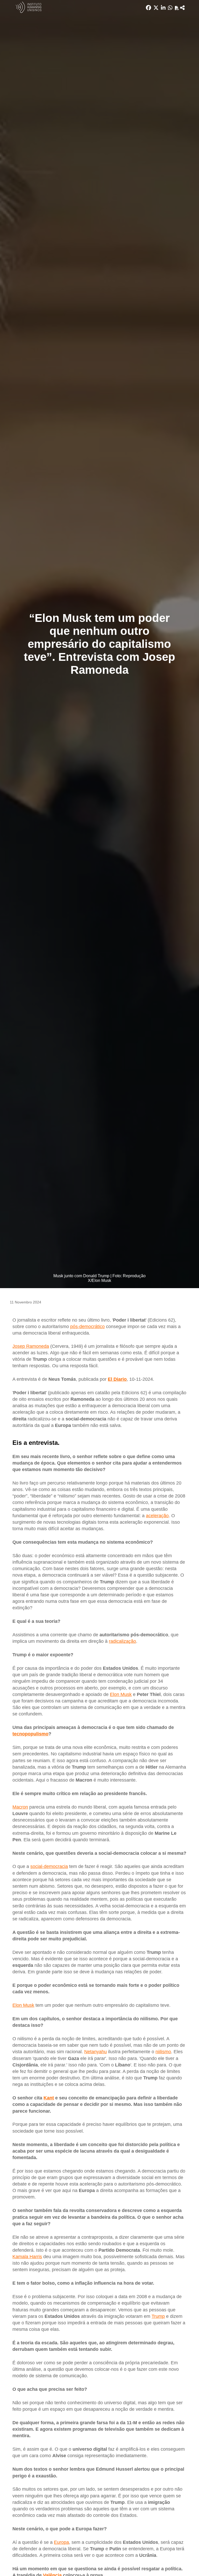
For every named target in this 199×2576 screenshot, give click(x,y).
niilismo (163, 2052)
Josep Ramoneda (31, 1346)
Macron (20, 1807)
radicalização (122, 1641)
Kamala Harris (27, 2257)
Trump (158, 2316)
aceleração (157, 1516)
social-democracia (49, 1866)
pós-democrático (87, 1327)
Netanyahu (95, 2052)
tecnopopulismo (30, 1734)
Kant (49, 2098)
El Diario (117, 1379)
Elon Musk (121, 1694)
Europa (61, 2542)
